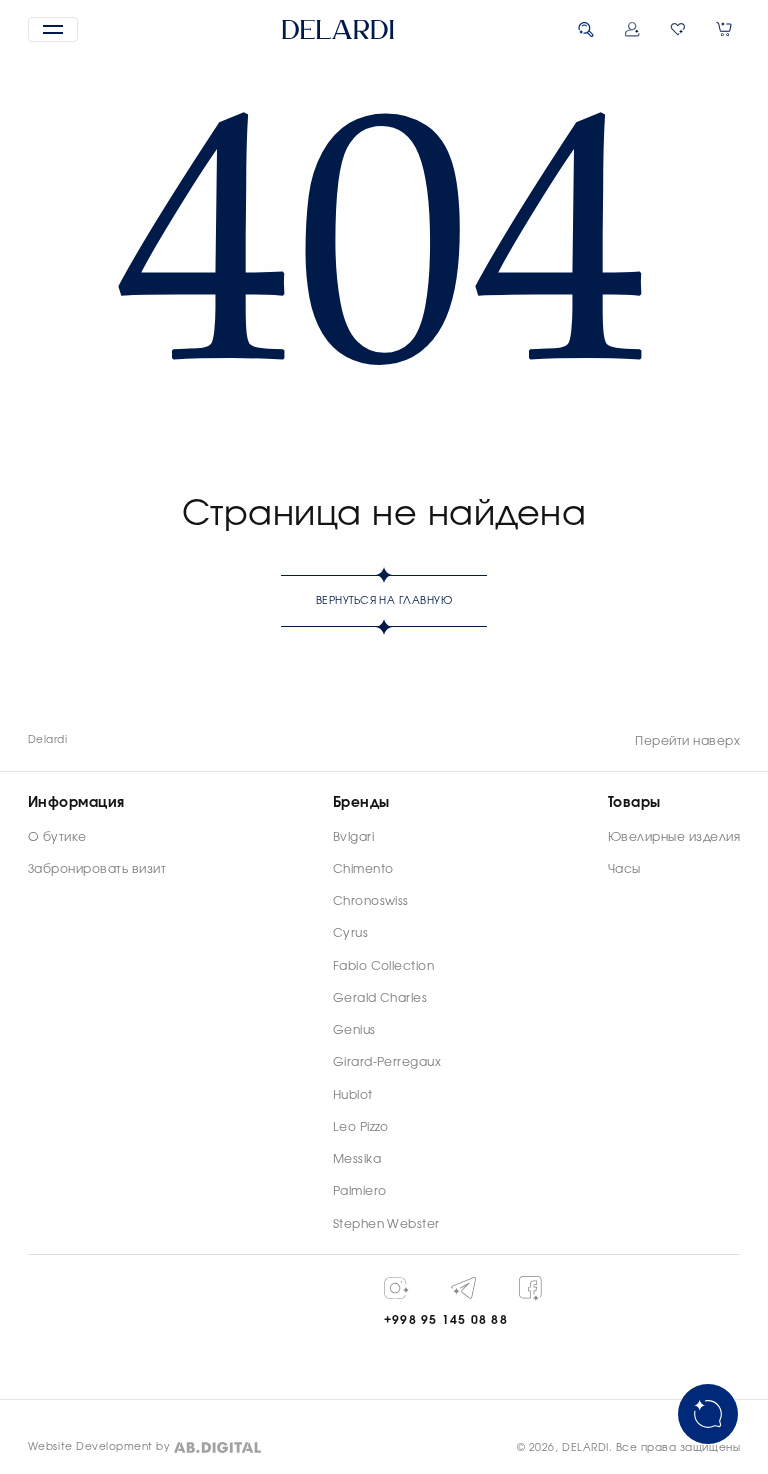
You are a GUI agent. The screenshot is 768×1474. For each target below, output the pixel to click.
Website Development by (99, 1447)
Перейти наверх (687, 741)
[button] (53, 29)
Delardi (47, 740)
